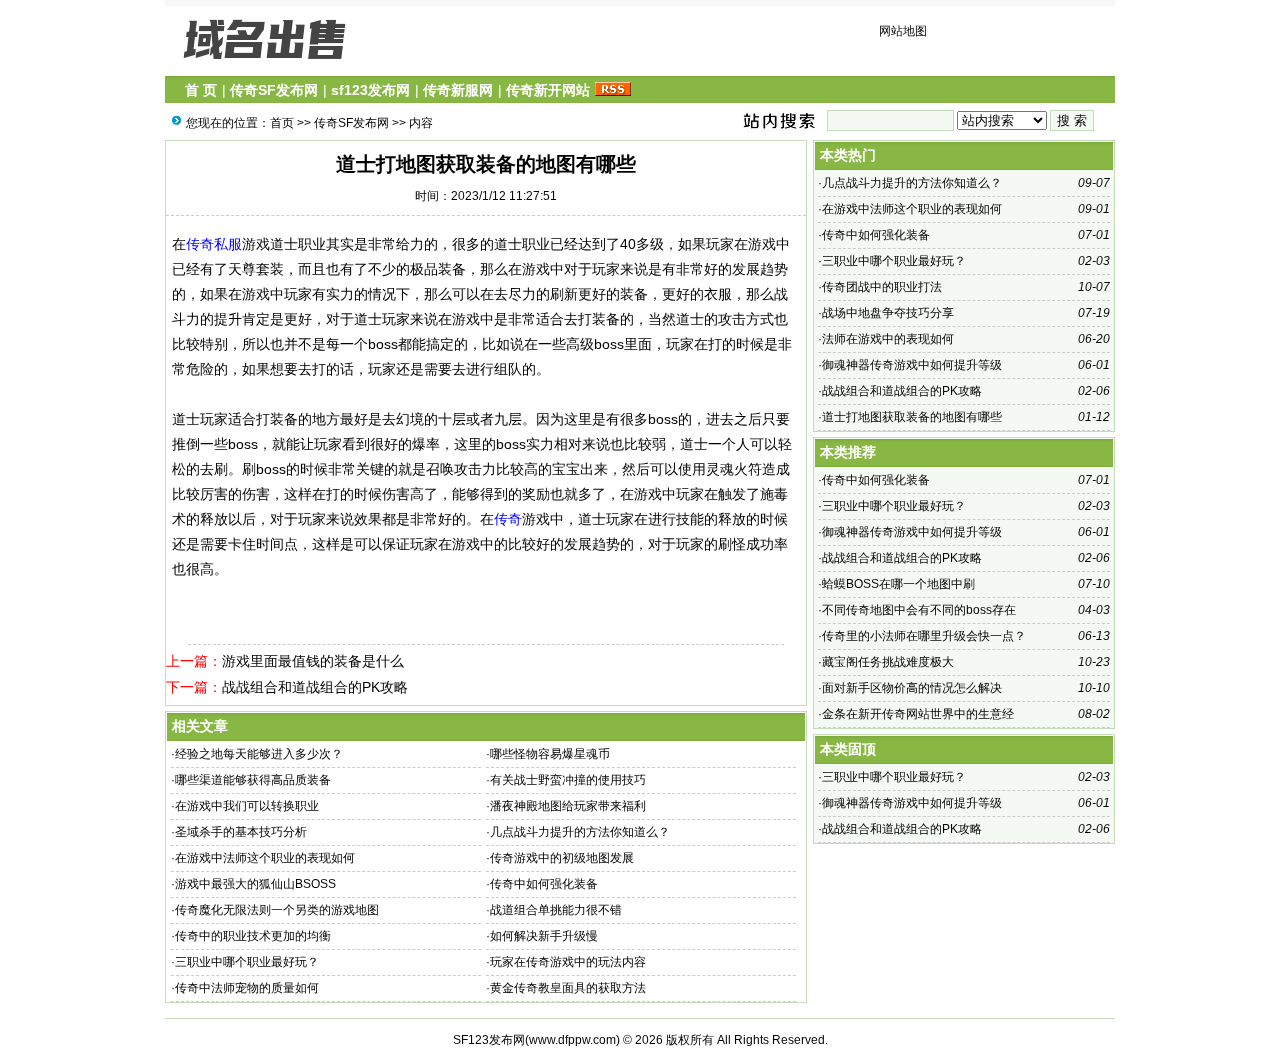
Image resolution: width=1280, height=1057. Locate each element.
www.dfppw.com (572, 1040)
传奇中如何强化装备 (544, 884)
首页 (282, 123)
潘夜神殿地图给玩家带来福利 (568, 806)
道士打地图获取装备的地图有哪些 (912, 417)
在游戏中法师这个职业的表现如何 (265, 858)
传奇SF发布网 (274, 90)
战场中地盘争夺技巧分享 (888, 313)
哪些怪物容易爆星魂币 (550, 754)
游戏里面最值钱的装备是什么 (313, 661)
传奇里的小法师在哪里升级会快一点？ (924, 636)
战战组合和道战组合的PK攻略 (315, 687)
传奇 (508, 519)
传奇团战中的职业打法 (882, 287)
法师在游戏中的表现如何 (888, 339)
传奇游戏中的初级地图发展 (562, 858)
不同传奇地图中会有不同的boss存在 (919, 610)
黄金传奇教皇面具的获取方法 (568, 988)
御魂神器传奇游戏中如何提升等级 (912, 365)
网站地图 (903, 31)
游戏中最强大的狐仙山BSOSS (255, 884)
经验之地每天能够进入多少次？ (259, 754)
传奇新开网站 (548, 90)
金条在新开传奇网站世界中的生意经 (918, 714)
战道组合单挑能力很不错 (556, 910)
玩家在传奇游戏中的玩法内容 (568, 962)
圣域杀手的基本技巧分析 (241, 832)
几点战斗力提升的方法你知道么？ (580, 832)
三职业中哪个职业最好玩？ (247, 962)
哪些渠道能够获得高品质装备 (253, 780)
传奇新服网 (458, 90)
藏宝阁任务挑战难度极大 (888, 662)
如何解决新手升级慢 (544, 936)
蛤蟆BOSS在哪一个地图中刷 (898, 584)
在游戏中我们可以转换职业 (247, 806)
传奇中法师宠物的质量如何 (247, 988)
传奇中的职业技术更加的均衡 (253, 936)
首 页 (201, 90)
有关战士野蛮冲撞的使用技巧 (568, 780)
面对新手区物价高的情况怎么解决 (912, 688)
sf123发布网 (370, 90)
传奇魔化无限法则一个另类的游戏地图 (277, 910)
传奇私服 (214, 244)
